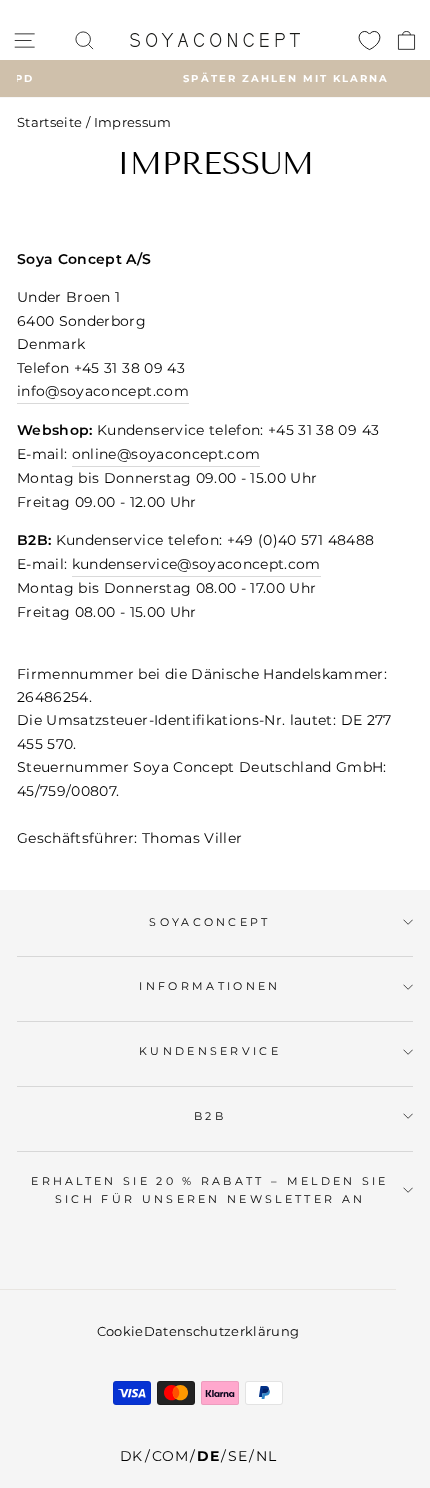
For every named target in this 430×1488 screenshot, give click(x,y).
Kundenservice (210, 1051)
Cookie (120, 1331)
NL (266, 1456)
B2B (210, 1116)
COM (170, 1456)
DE (208, 1456)
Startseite (49, 122)
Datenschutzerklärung (222, 1331)
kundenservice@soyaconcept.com (196, 564)
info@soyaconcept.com (103, 391)
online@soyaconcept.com (166, 454)
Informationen (209, 986)
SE (237, 1456)
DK (131, 1456)
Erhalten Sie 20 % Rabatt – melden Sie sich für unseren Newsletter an (210, 1190)
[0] (369, 40)
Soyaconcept (209, 922)
